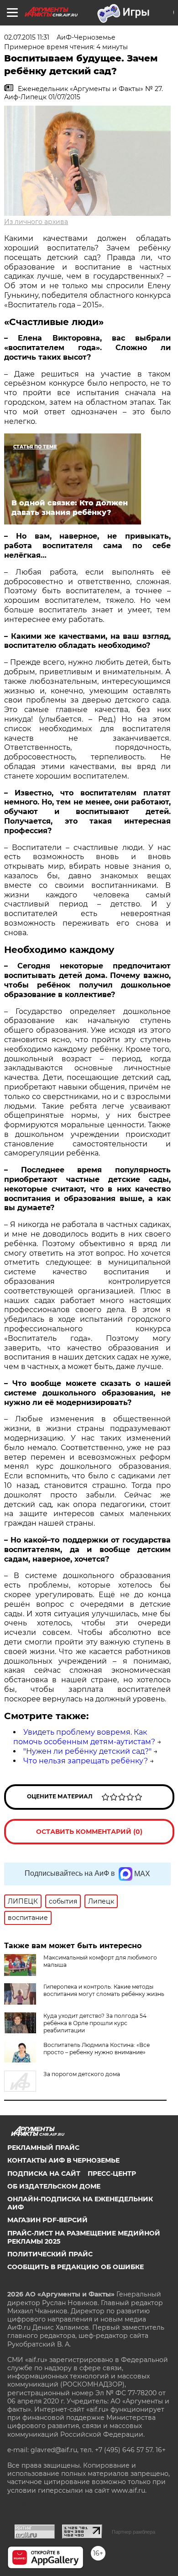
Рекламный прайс (43, 2148)
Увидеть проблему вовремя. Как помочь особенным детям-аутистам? (84, 1737)
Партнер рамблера (133, 2532)
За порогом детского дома (82, 2074)
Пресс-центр (112, 2174)
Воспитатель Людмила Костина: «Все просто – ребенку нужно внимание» (97, 2049)
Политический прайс (50, 2254)
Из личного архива (36, 222)
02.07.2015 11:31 (27, 37)
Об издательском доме (54, 2186)
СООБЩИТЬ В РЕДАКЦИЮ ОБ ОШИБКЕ (76, 2267)
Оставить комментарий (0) (89, 1832)
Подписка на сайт (44, 2174)
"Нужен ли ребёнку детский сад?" (87, 1751)
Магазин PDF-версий (47, 2220)
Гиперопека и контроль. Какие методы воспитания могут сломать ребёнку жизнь (104, 1990)
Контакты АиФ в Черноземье (63, 2160)
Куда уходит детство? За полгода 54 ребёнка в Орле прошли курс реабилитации (95, 2023)
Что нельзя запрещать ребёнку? (86, 1761)
